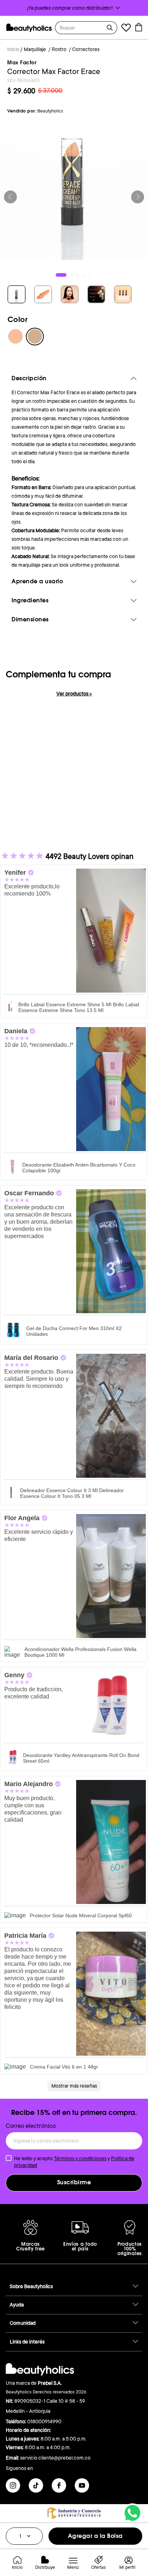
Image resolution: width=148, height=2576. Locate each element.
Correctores (86, 49)
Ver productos (74, 694)
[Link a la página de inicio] (13, 50)
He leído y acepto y (74, 2162)
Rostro (59, 49)
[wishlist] (126, 29)
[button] (74, 8)
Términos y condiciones (80, 2158)
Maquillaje (35, 49)
